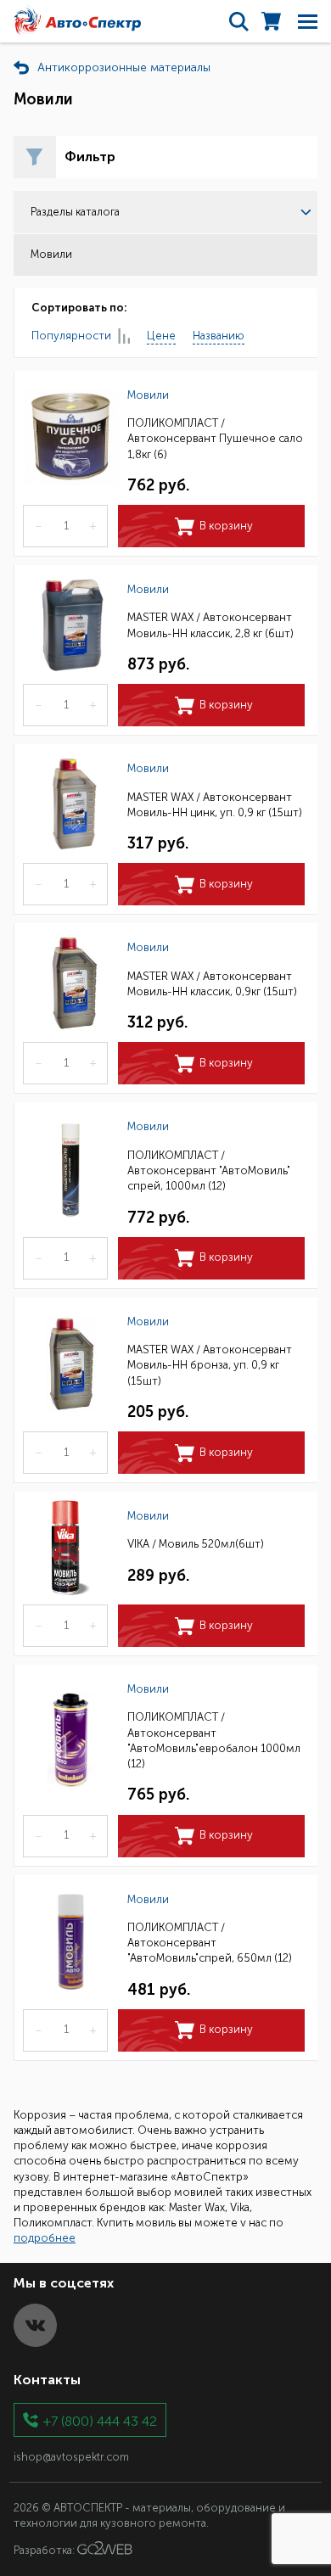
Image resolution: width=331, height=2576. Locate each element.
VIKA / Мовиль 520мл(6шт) (196, 1544)
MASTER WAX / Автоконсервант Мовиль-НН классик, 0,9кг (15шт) (212, 984)
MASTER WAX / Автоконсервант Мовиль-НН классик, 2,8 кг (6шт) (210, 625)
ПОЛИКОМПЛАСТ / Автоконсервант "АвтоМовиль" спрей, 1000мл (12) (209, 1170)
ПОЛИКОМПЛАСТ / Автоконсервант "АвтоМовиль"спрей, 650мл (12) (210, 1943)
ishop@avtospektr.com (71, 2457)
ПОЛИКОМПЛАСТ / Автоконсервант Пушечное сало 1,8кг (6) (215, 438)
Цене (161, 336)
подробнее (45, 2238)
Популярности (71, 336)
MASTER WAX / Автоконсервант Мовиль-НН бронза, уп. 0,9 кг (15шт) (210, 1365)
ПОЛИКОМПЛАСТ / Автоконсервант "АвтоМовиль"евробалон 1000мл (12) (214, 1740)
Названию (219, 336)
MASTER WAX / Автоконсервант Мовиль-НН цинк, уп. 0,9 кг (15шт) (215, 805)
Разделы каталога (75, 212)
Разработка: (45, 2551)
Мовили (148, 395)
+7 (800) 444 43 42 (100, 2420)
